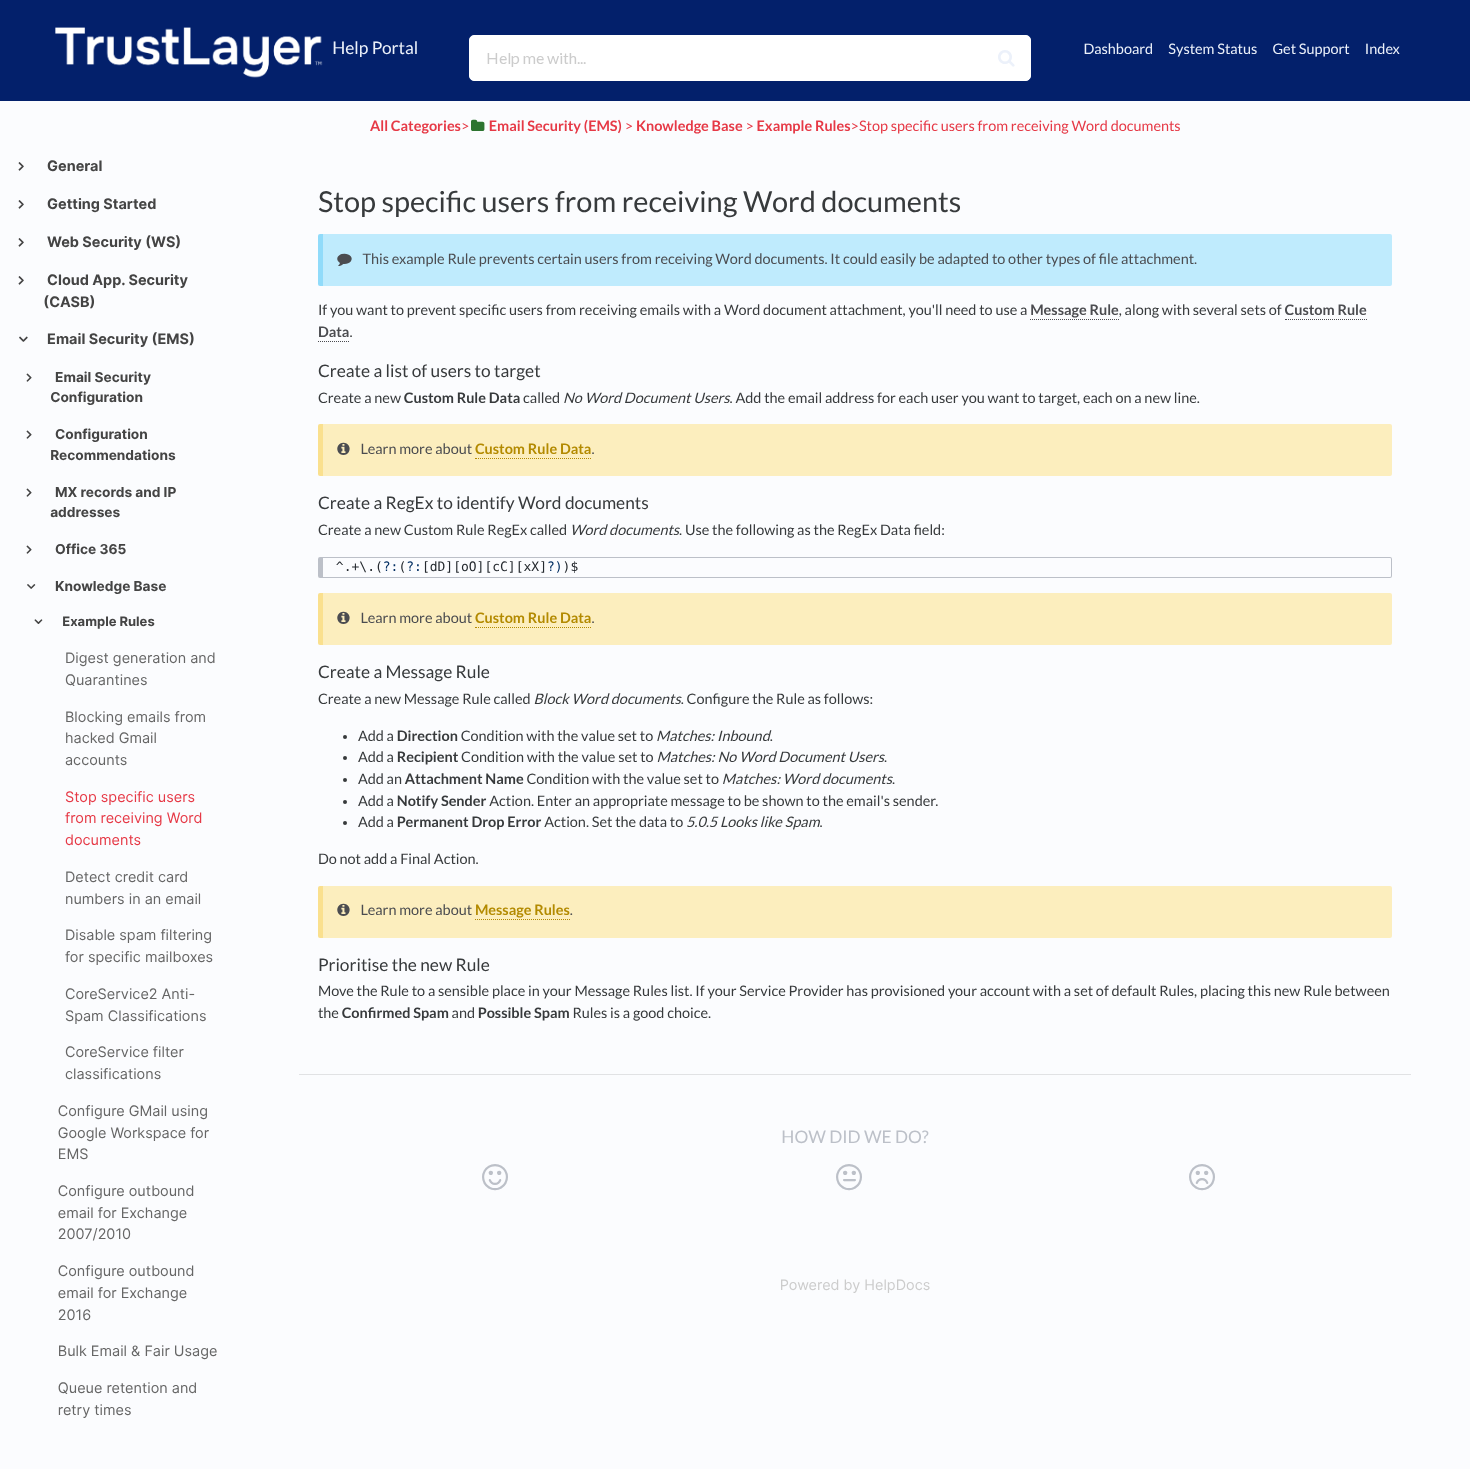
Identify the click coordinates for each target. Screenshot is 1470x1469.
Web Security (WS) (113, 242)
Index (1382, 49)
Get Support (1310, 49)
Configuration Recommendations (113, 445)
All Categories (415, 126)
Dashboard (1118, 49)
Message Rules (522, 910)
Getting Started (100, 204)
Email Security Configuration (100, 388)
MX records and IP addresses (113, 503)
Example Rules (106, 622)
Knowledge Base (109, 587)
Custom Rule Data (533, 449)
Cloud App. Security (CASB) (115, 292)
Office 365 (89, 550)
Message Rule (1074, 310)
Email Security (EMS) (119, 339)
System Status (1212, 49)
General (73, 166)
